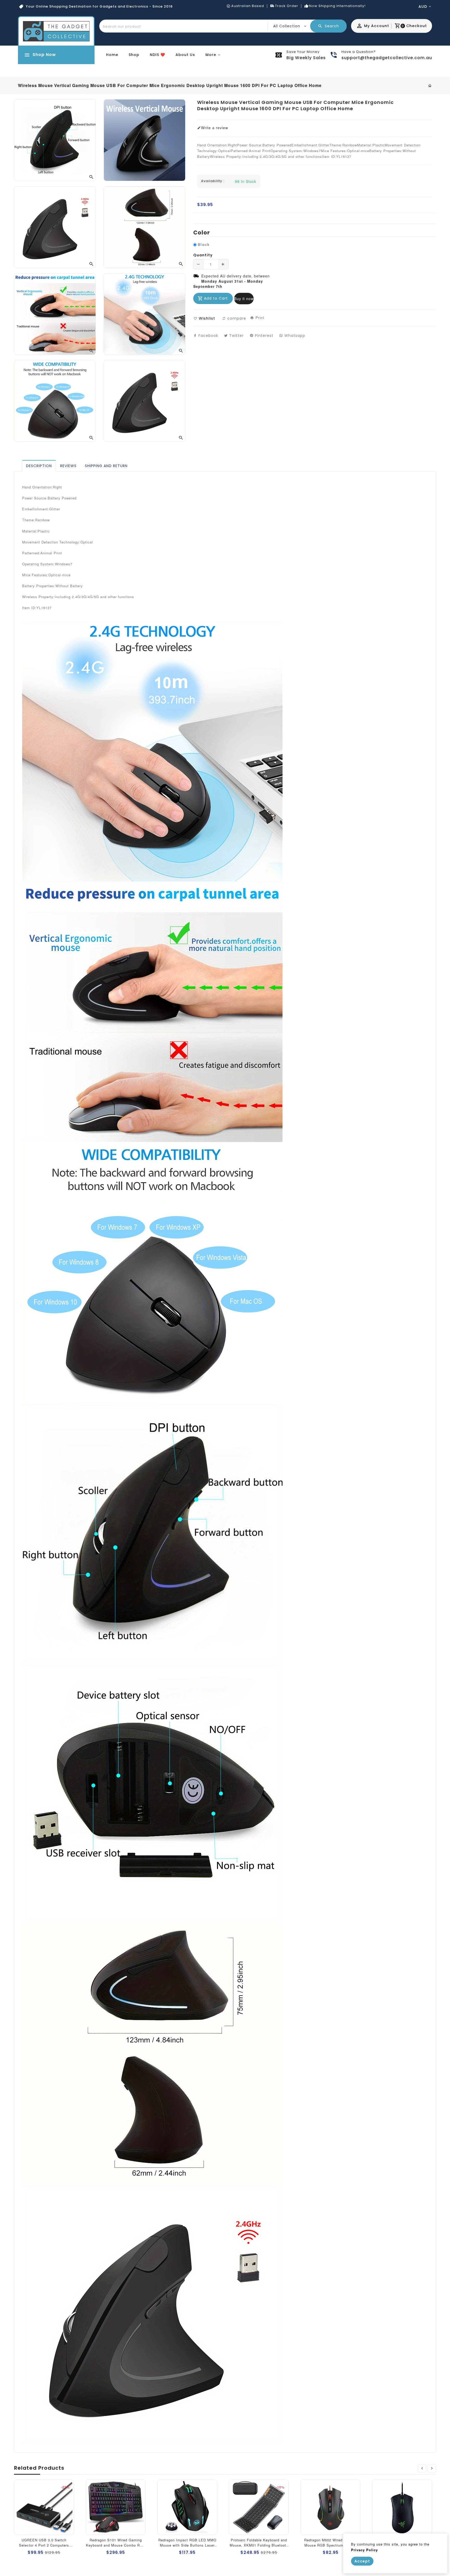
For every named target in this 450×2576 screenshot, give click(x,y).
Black (204, 245)
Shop (134, 55)
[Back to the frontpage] (430, 85)
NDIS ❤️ (157, 55)
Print (259, 318)
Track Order (287, 6)
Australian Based (248, 6)
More (211, 55)
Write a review (215, 128)
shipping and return (106, 466)
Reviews (68, 466)
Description (39, 466)
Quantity (203, 255)
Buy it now (244, 299)
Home (112, 55)
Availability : (213, 181)
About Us (185, 55)
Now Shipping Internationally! (337, 6)
